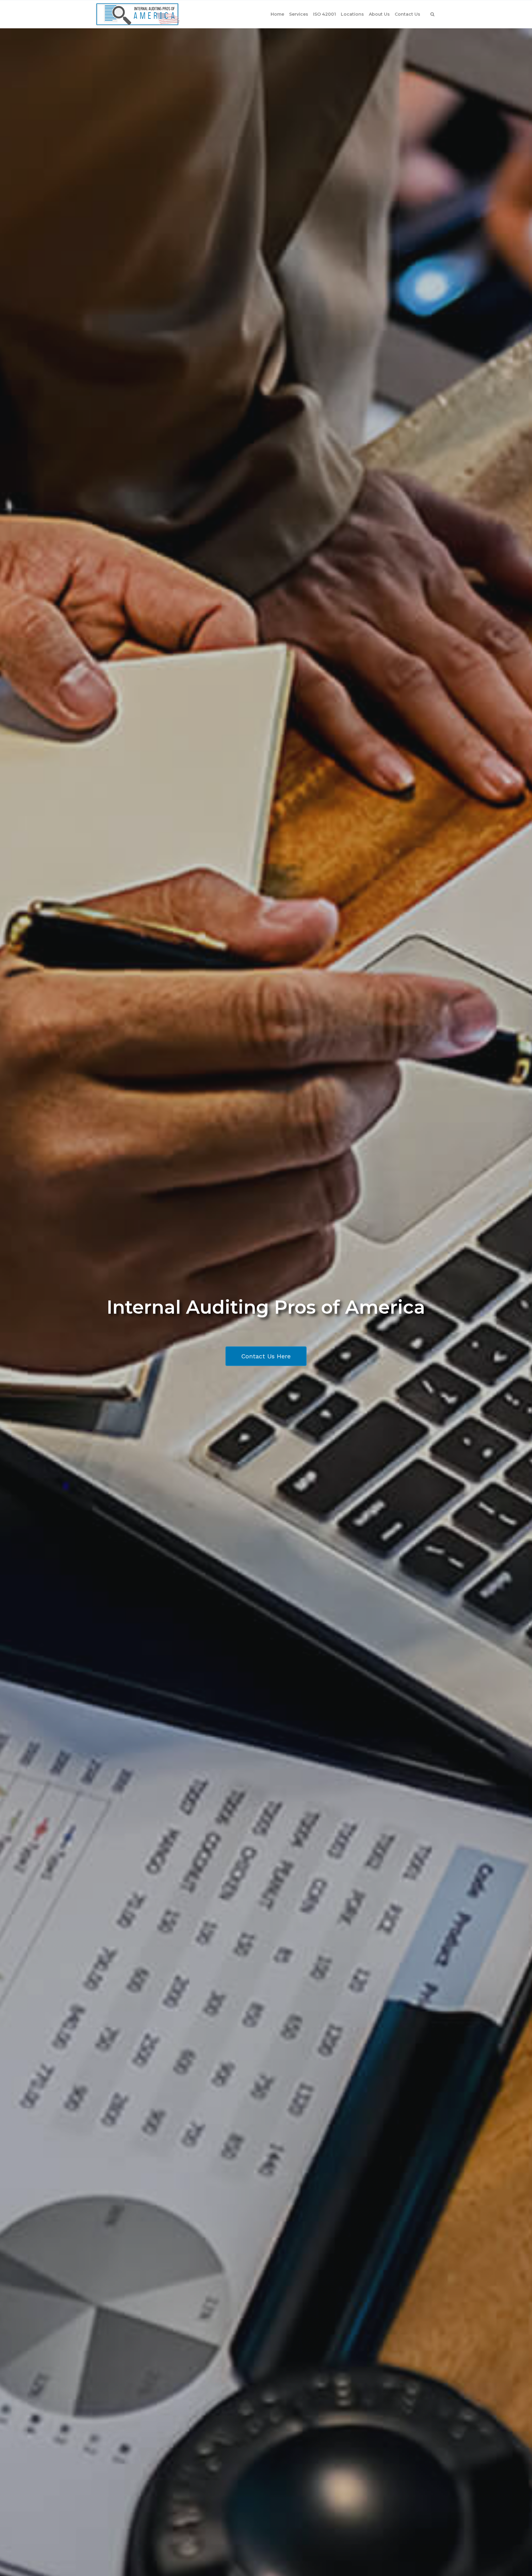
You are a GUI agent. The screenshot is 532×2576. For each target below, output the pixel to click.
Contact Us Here (266, 1356)
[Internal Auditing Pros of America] (137, 14)
